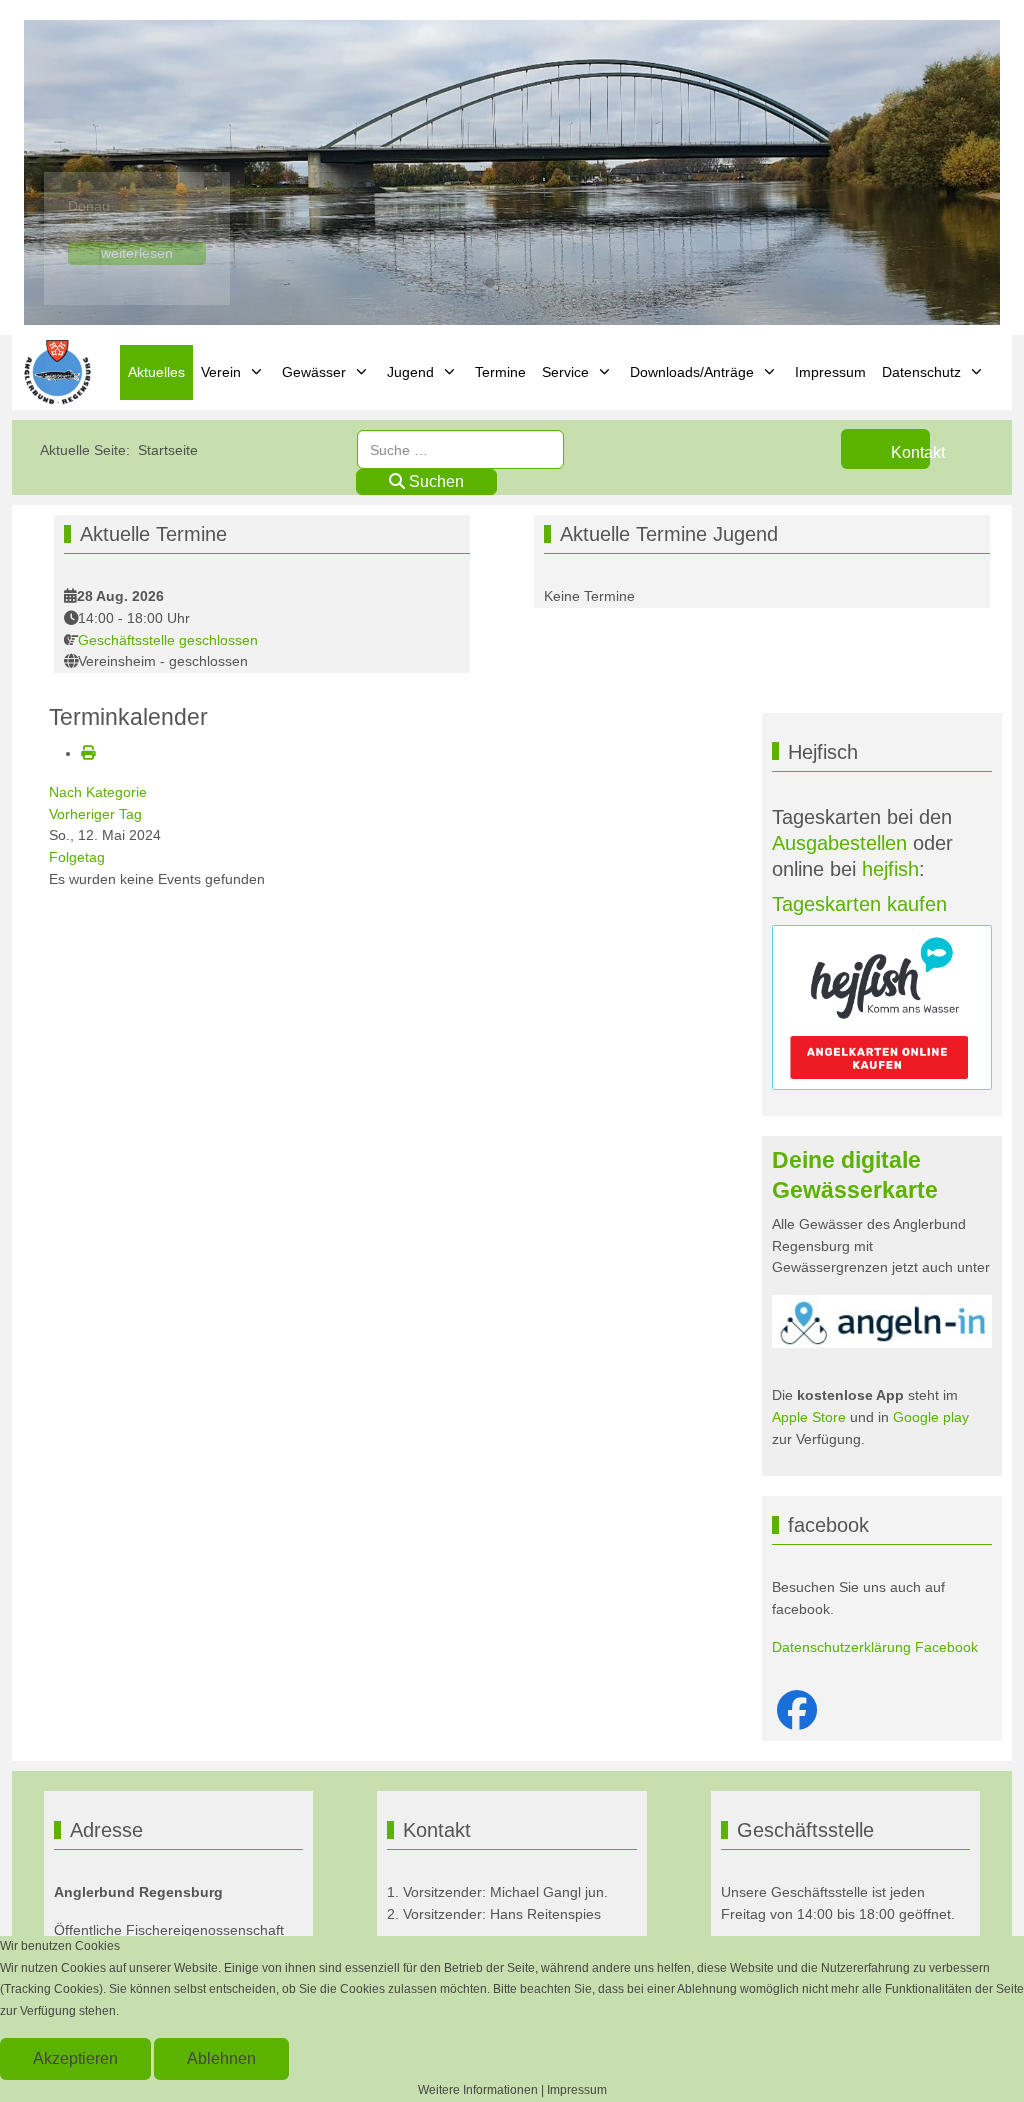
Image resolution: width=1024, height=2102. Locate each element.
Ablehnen (221, 2058)
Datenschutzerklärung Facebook (875, 1647)
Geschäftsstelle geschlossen (168, 640)
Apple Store (809, 1417)
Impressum (577, 2090)
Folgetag (77, 857)
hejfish (890, 869)
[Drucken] (88, 753)
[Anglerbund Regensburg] (60, 372)
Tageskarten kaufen (859, 904)
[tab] (468, 283)
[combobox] (460, 449)
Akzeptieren (75, 2058)
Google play (929, 1417)
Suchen (434, 481)
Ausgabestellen (839, 843)
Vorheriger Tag (95, 814)
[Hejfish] (882, 1007)
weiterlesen (137, 253)
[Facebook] (797, 1711)
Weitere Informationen (478, 2090)
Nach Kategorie (98, 792)
